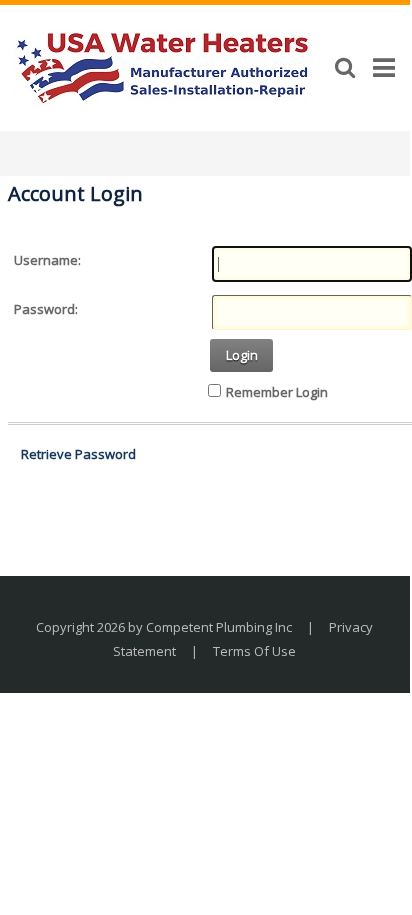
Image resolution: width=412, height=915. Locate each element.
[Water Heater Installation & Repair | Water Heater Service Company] (163, 66)
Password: (46, 309)
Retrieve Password (78, 454)
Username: (47, 260)
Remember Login (277, 392)
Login (242, 355)
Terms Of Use (254, 651)
